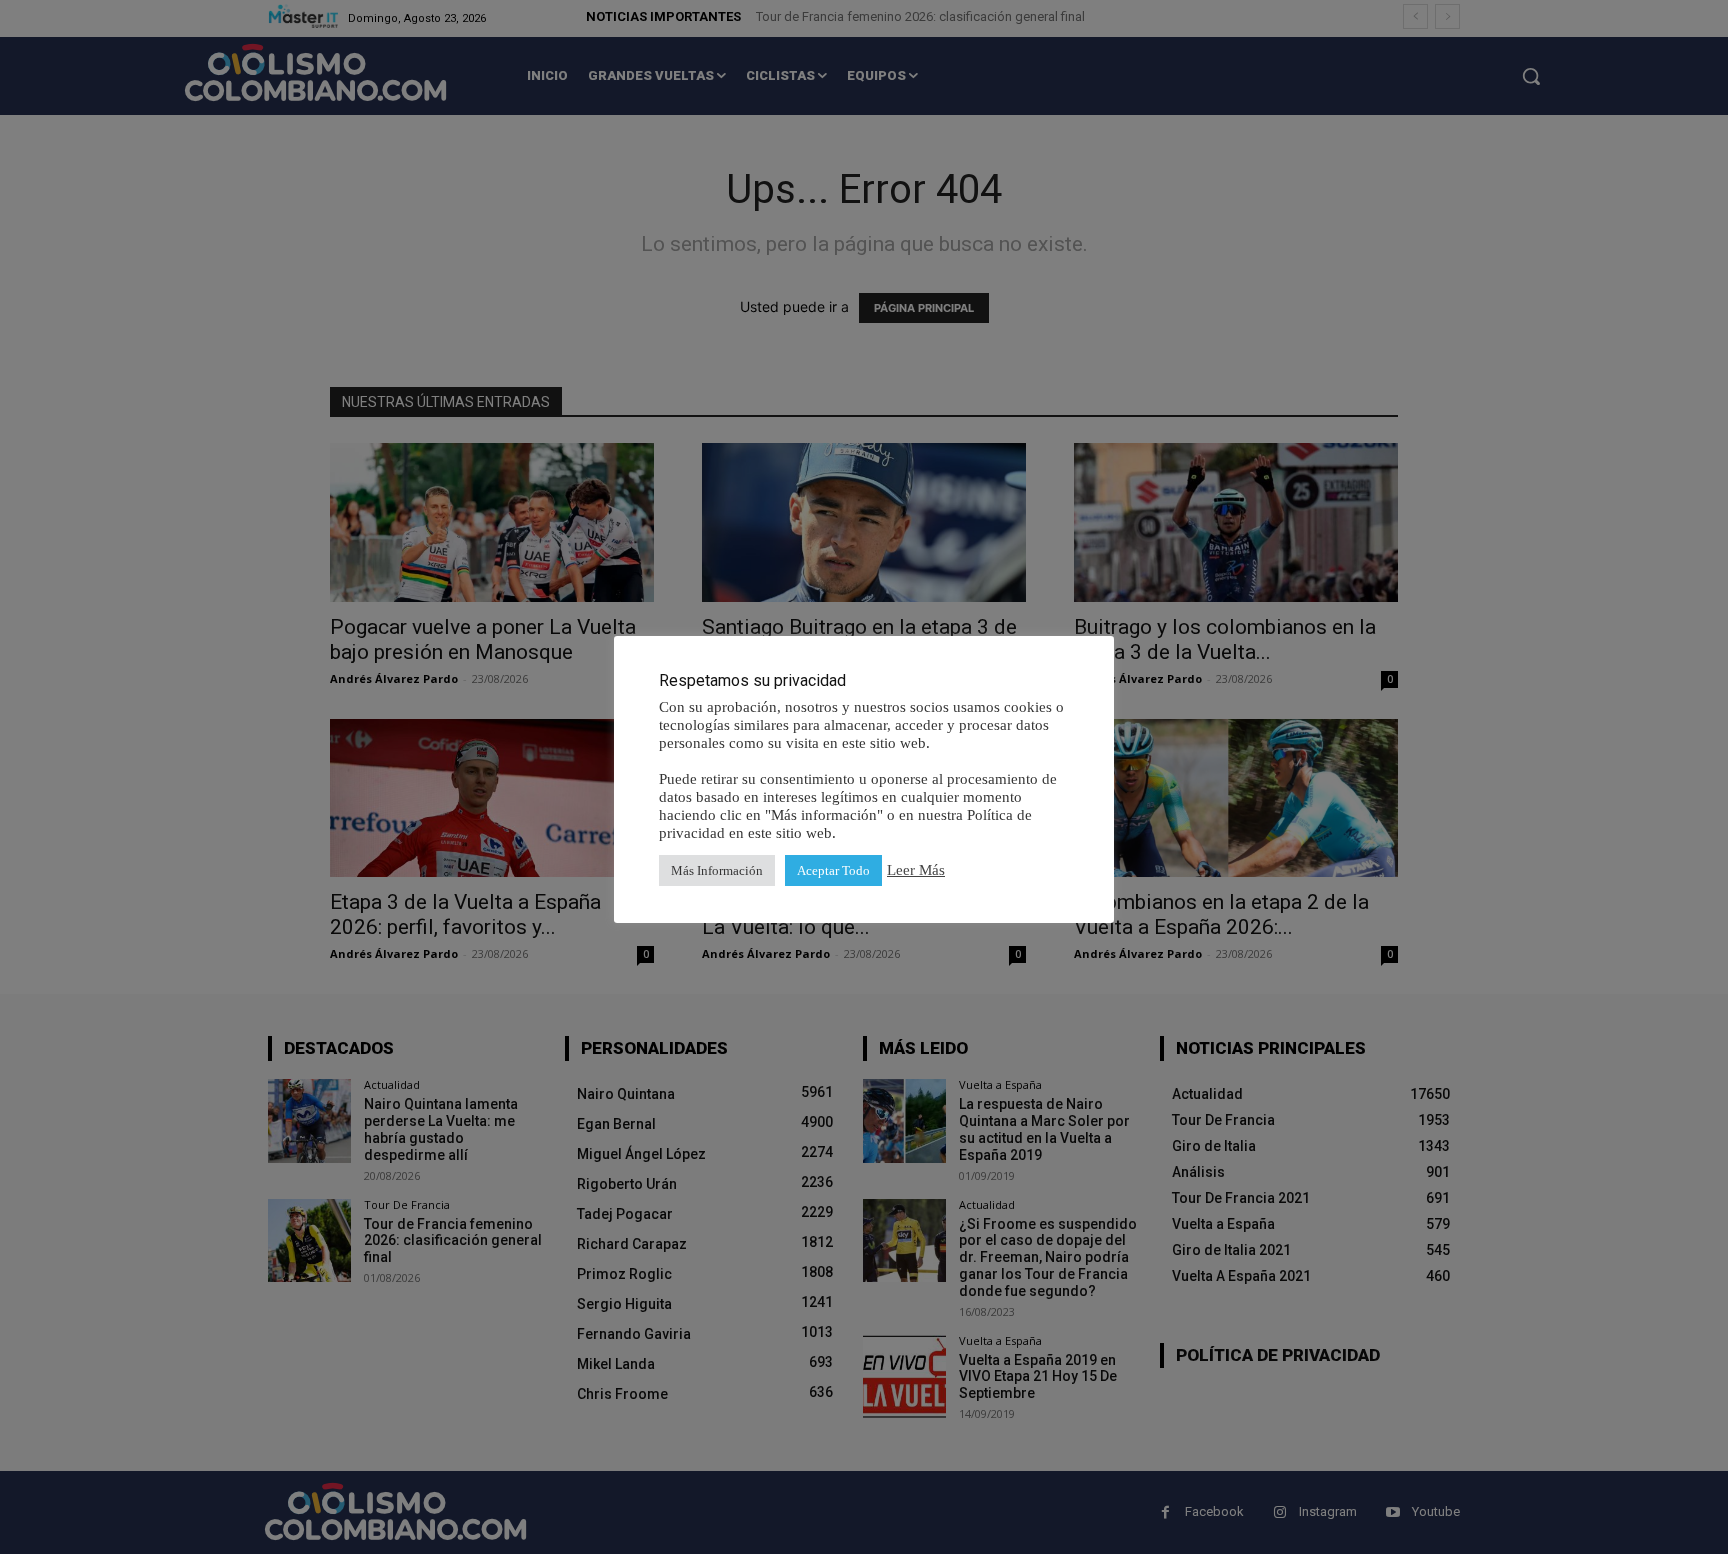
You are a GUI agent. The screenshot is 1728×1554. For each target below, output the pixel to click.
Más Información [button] (717, 870)
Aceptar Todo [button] (833, 870)
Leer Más (916, 870)
